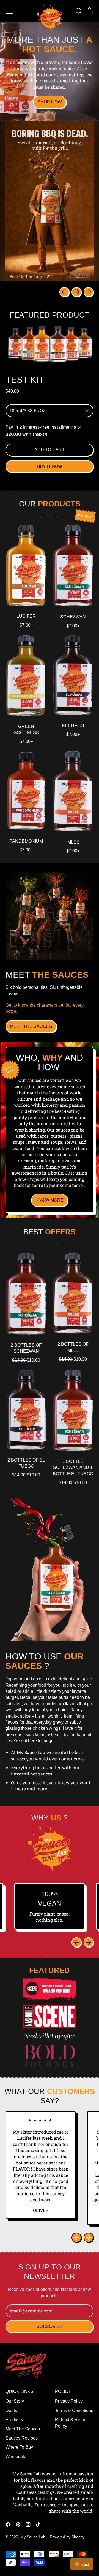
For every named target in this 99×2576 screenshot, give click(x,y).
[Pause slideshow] (76, 292)
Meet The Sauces (23, 2429)
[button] (79, 11)
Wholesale (16, 2457)
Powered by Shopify (67, 2537)
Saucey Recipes (22, 2438)
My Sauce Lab (33, 2537)
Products (14, 2420)
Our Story (15, 2401)
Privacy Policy (69, 2401)
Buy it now (50, 466)
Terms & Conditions (74, 2410)
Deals (11, 2410)
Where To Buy (19, 2447)
